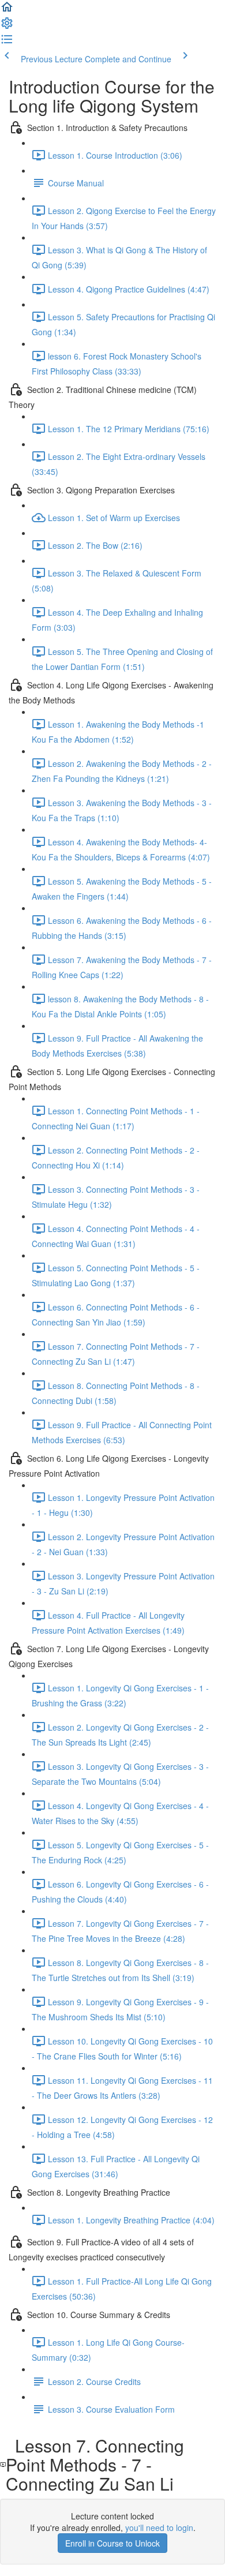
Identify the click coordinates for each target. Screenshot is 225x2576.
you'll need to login (159, 2528)
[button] (7, 10)
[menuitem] (7, 27)
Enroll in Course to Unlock (112, 2543)
